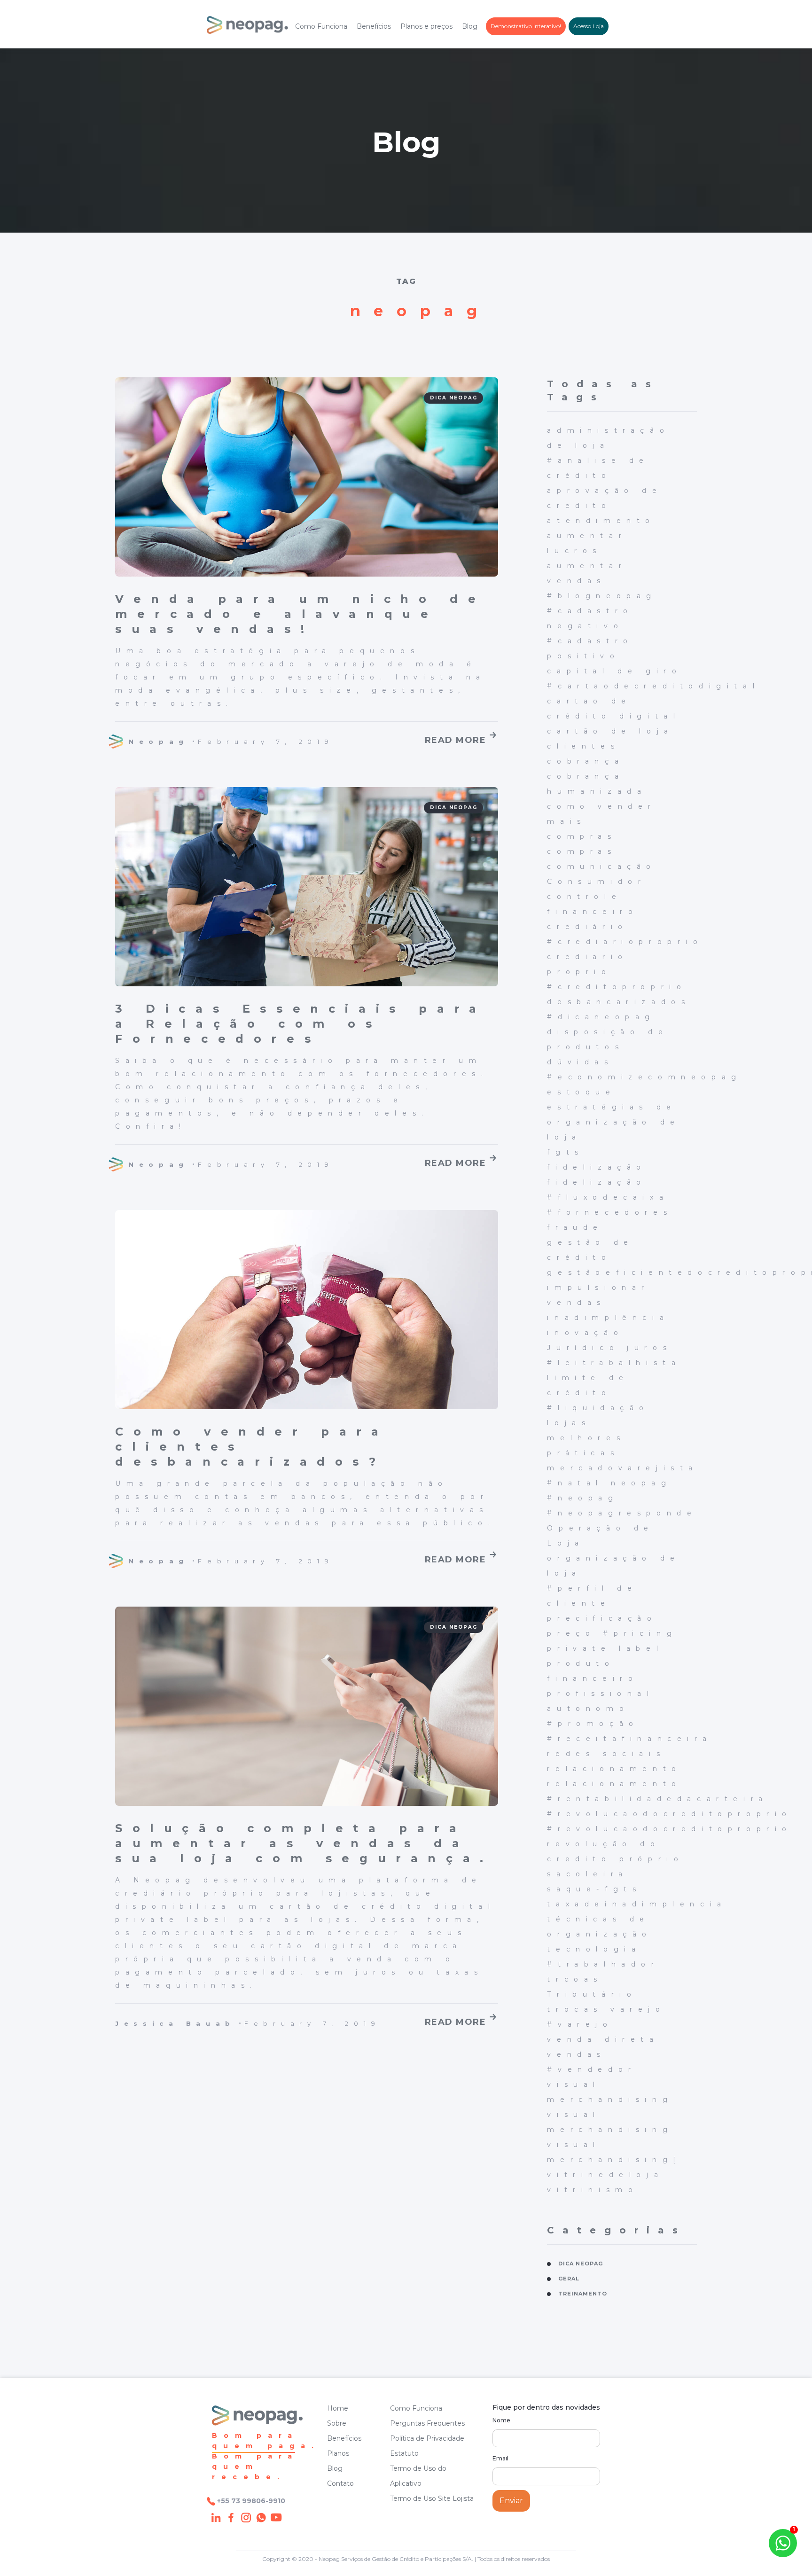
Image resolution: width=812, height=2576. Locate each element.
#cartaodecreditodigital (653, 686)
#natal (575, 1483)
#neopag (583, 1498)
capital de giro (614, 671)
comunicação (602, 866)
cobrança (586, 761)
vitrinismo (593, 2190)
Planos (338, 2453)
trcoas (575, 1979)
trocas (575, 2009)
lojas (569, 1423)
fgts (565, 1152)
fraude (575, 1227)
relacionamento (614, 1769)
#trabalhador (603, 1964)
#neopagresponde (622, 1513)
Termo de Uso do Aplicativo (418, 2476)
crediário (587, 927)
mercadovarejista (623, 1468)
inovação (585, 1333)
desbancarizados (619, 1002)
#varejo (580, 2024)
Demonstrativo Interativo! (526, 26)
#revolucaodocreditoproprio (670, 1814)
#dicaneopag (601, 1017)
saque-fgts (594, 1889)
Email (500, 2458)
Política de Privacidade (427, 2438)
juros (649, 1348)
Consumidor (597, 882)
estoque (581, 1092)
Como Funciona (321, 26)
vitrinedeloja (605, 2175)
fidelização (597, 1167)
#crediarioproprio (625, 942)
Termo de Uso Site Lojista (432, 2498)
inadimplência (608, 1318)
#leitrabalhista (614, 1363)
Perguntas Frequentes (427, 2423)
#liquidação (598, 1408)
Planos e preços (426, 26)
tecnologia (594, 1949)
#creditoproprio (617, 987)
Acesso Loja (589, 26)
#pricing (640, 1633)
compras (582, 836)
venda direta (603, 2039)
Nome (501, 2420)
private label (605, 1648)
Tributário (592, 1994)
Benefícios (374, 26)
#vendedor (592, 2069)
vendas (577, 2054)
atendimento (601, 521)
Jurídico (583, 1348)
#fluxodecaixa (608, 1197)
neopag (641, 1483)
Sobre (337, 2423)
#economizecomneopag (644, 1077)
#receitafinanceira (629, 1739)
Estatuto (404, 2453)
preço (571, 1633)
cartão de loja (610, 731)
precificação (602, 1618)
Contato (340, 2483)
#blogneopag (602, 596)
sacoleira (587, 1874)
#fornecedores (610, 1212)
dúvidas (580, 1062)
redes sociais (606, 1754)
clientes (583, 746)
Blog (470, 26)
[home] (247, 27)
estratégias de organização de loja (613, 1122)
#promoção (593, 1724)
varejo (638, 2009)
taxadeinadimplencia (637, 1904)
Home (338, 2408)
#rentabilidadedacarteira (657, 1799)
